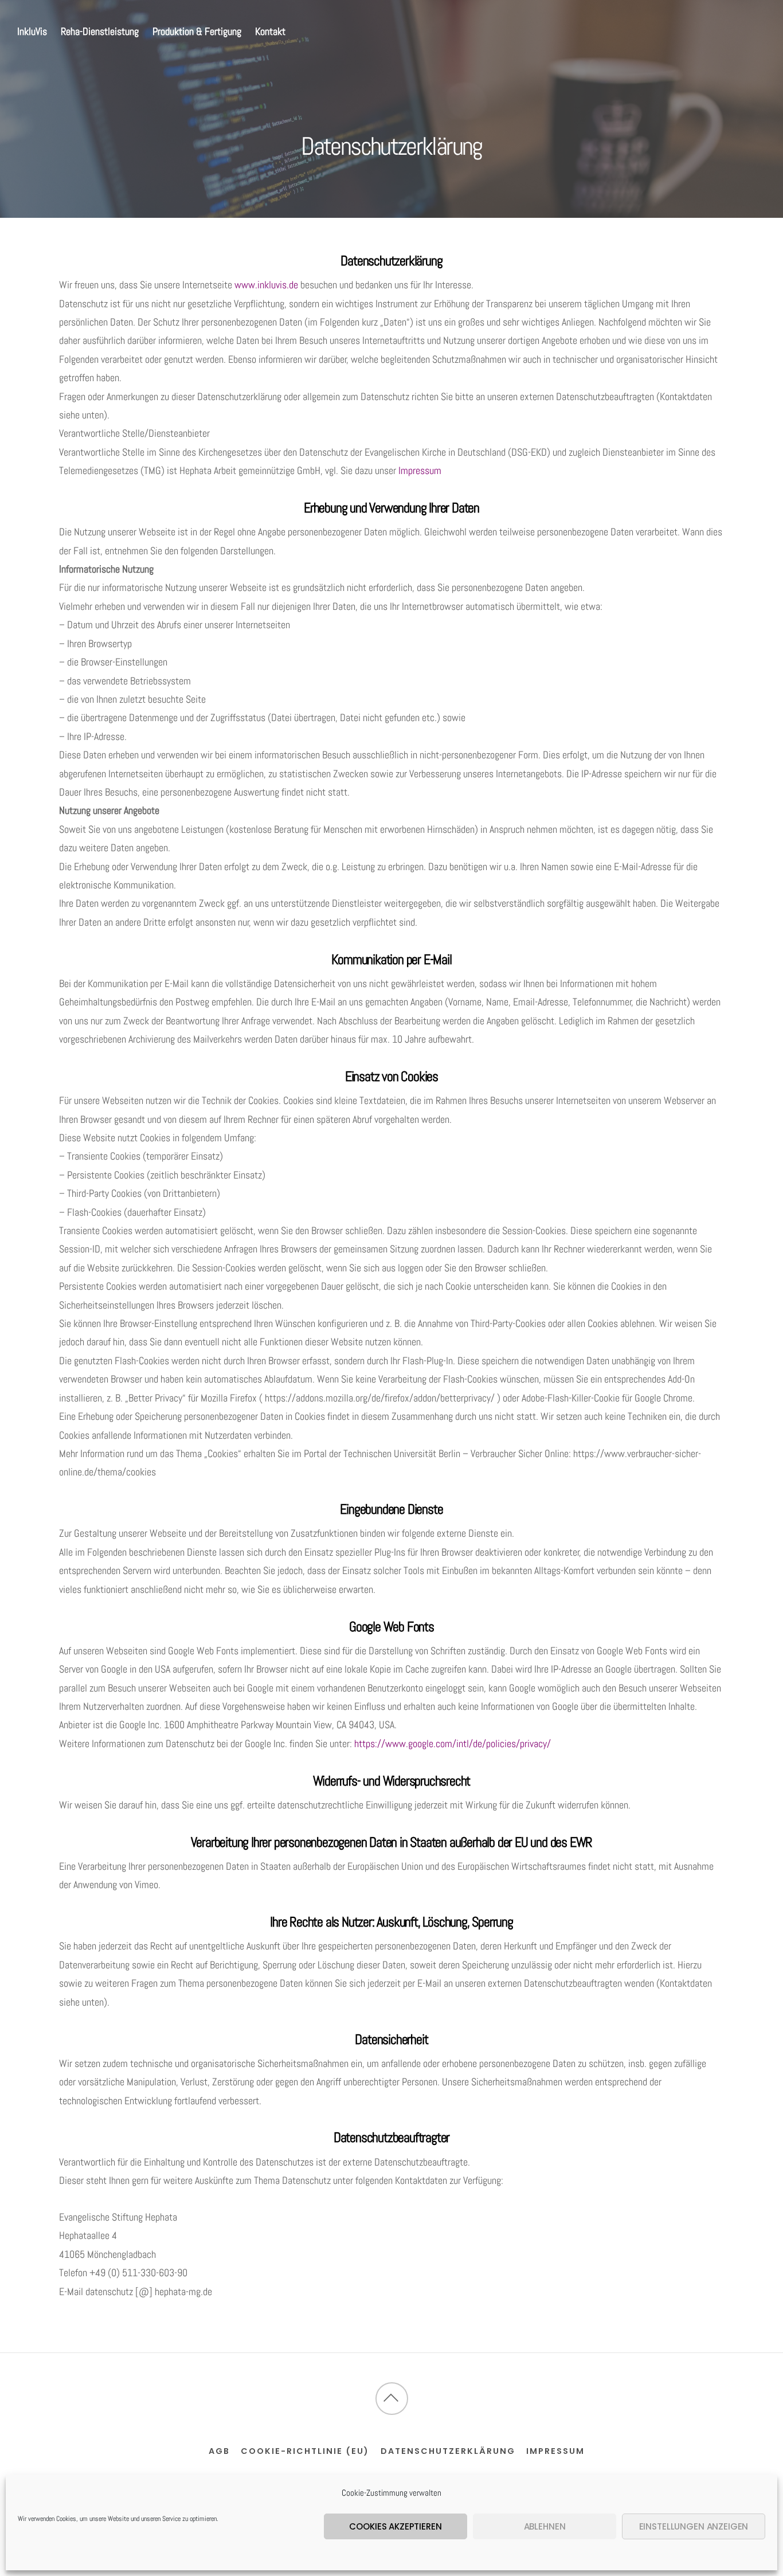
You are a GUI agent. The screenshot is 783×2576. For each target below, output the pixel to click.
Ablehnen (545, 2526)
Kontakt (270, 31)
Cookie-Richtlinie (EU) (305, 2451)
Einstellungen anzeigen (694, 2526)
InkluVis (32, 31)
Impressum (420, 470)
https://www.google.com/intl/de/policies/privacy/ (453, 1743)
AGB (219, 2451)
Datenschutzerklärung (448, 2451)
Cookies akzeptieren (395, 2526)
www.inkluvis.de (267, 285)
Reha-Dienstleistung (100, 31)
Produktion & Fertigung (197, 31)
